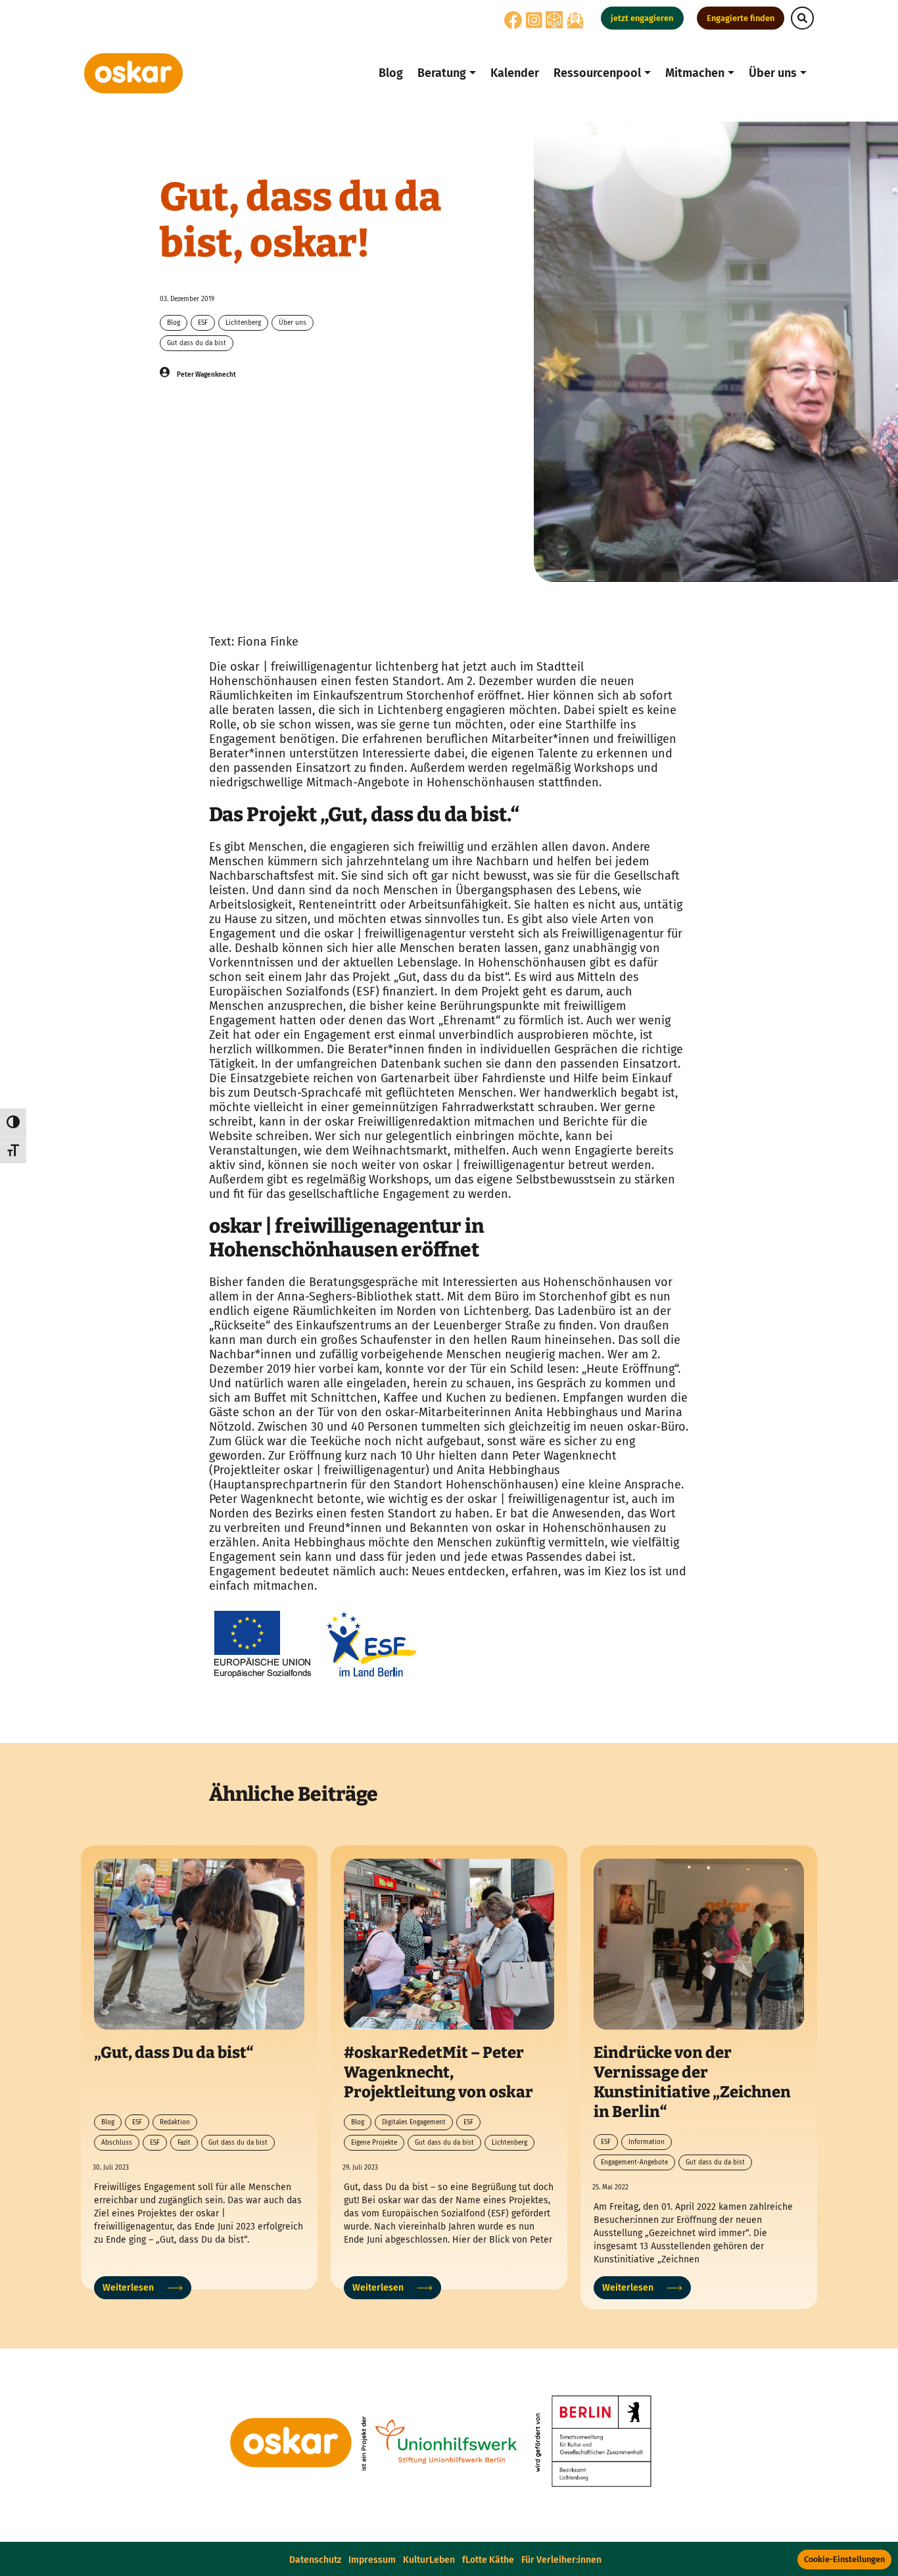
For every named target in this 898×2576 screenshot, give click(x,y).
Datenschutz (315, 2560)
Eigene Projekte (374, 2143)
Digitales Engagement (414, 2122)
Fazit (184, 2143)
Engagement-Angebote (634, 2162)
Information (647, 2142)
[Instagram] (534, 24)
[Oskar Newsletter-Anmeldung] (575, 20)
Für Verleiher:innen (561, 2560)
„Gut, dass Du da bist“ (174, 2053)
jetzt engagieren (642, 18)
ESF (203, 323)
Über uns (773, 73)
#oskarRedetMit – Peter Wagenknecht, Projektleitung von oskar (438, 2072)
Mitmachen (695, 73)
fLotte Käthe (488, 2560)
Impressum (372, 2560)
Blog (391, 73)
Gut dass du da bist (197, 343)
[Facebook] (513, 24)
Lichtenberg (243, 323)
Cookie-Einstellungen (844, 2559)
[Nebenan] (554, 19)
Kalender (515, 73)
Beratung (442, 73)
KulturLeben (429, 2560)
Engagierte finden (741, 18)
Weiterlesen (128, 2288)
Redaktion (175, 2122)
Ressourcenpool (597, 73)
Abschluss (117, 2143)
